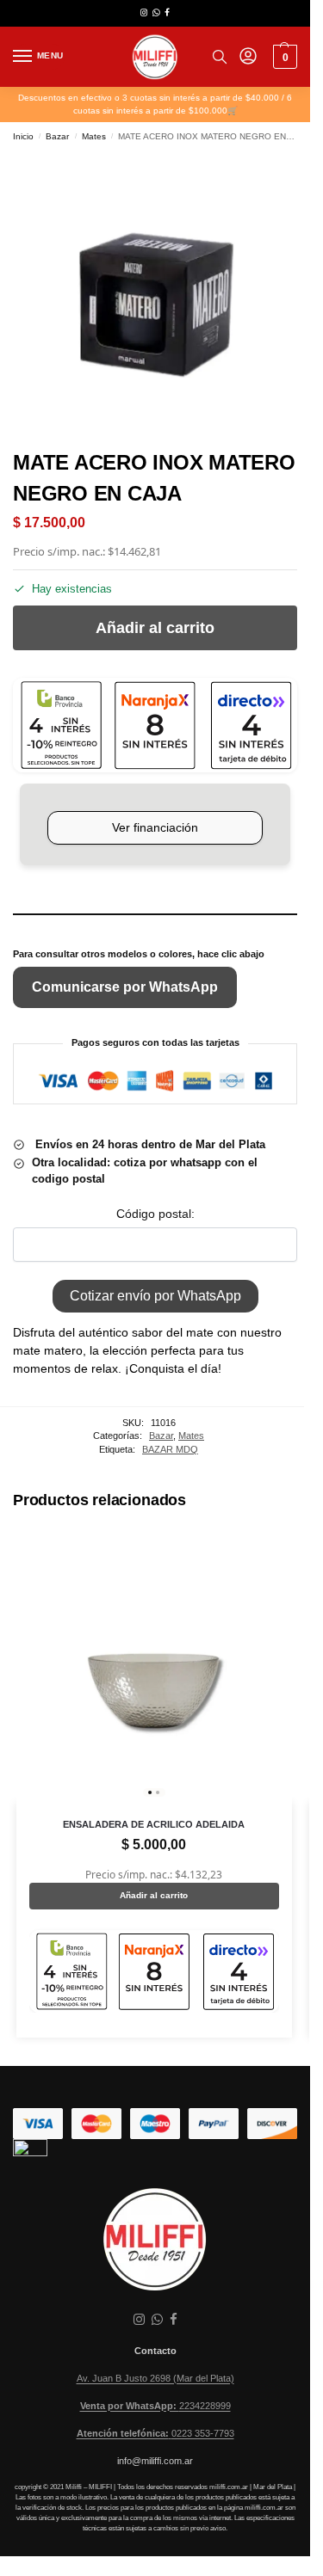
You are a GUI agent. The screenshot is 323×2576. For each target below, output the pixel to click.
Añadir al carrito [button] (154, 1895)
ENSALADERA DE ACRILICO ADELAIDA (154, 1824)
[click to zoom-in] (155, 294)
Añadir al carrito (155, 628)
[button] (283, 57)
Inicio (23, 136)
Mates (94, 136)
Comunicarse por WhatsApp (125, 987)
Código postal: (155, 1214)
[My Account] (248, 57)
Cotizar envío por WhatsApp (155, 1296)
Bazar (57, 136)
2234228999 (155, 2406)
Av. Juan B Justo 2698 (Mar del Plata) (155, 2378)
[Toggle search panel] (220, 57)
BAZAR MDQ (170, 1449)
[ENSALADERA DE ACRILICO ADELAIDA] (154, 1665)
